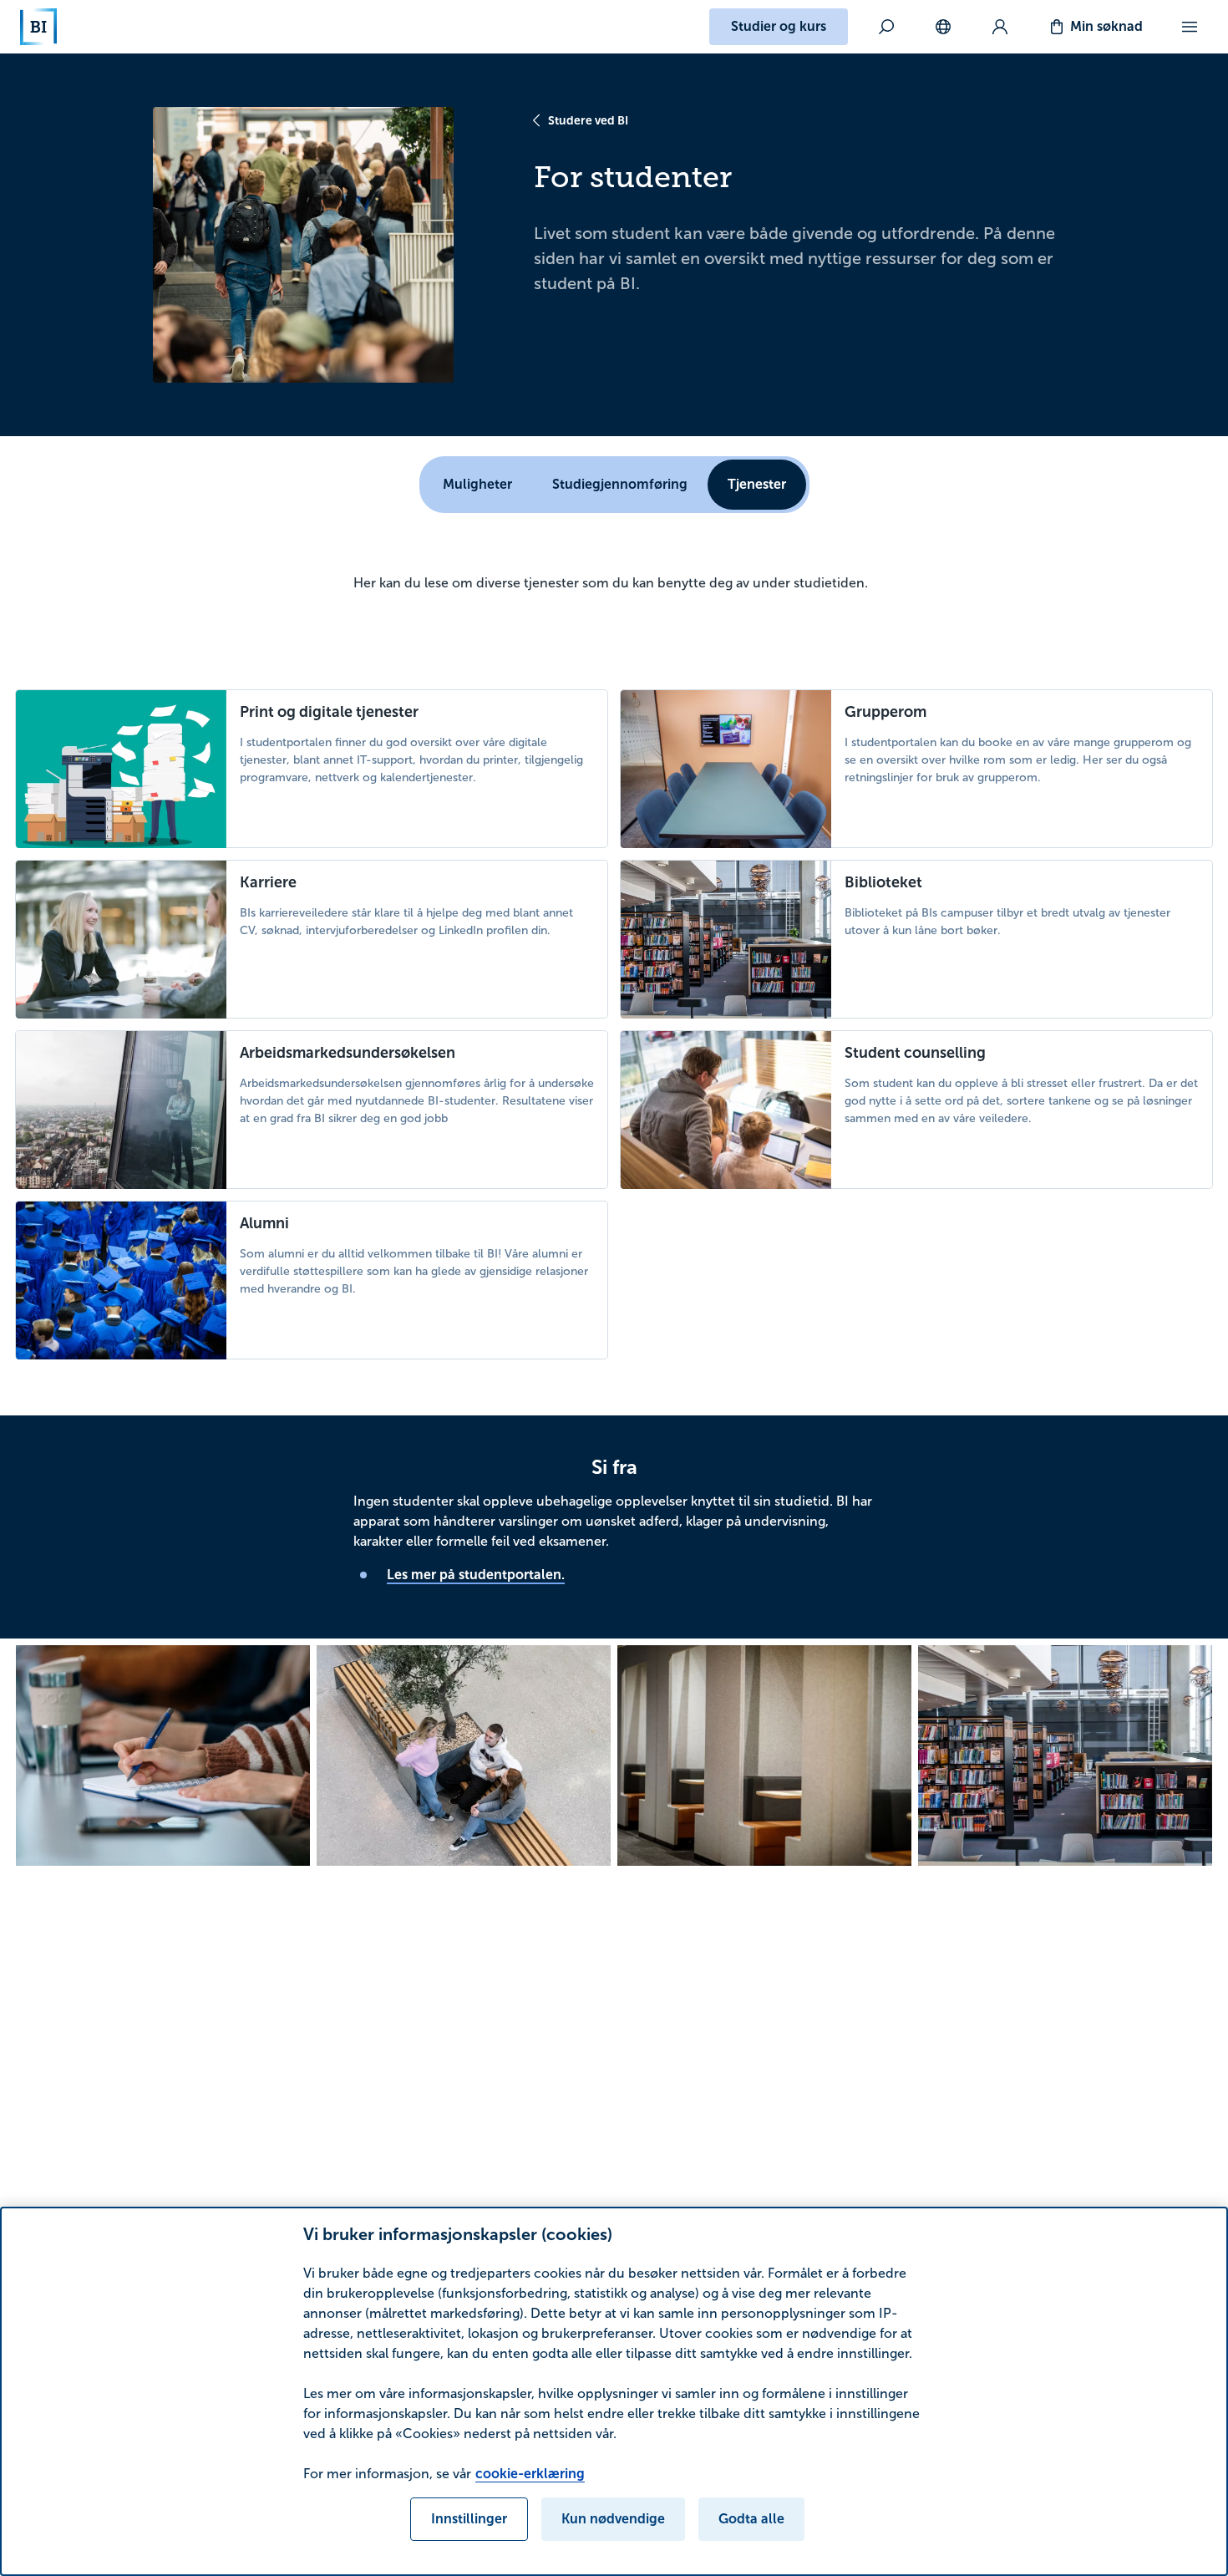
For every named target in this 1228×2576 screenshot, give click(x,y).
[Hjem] (38, 27)
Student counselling (915, 1053)
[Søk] (886, 27)
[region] (614, 2391)
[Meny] (1190, 27)
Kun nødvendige (613, 2519)
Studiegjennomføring (620, 484)
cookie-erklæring (530, 2474)
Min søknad (1106, 26)
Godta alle (751, 2519)
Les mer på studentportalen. (476, 1575)
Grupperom (885, 712)
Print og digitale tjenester (329, 712)
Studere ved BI (588, 120)
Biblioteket (883, 882)
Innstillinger (469, 2519)
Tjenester (757, 484)
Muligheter (477, 484)
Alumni (264, 1223)
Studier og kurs (779, 26)
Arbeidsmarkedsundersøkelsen (348, 1053)
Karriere (268, 882)
